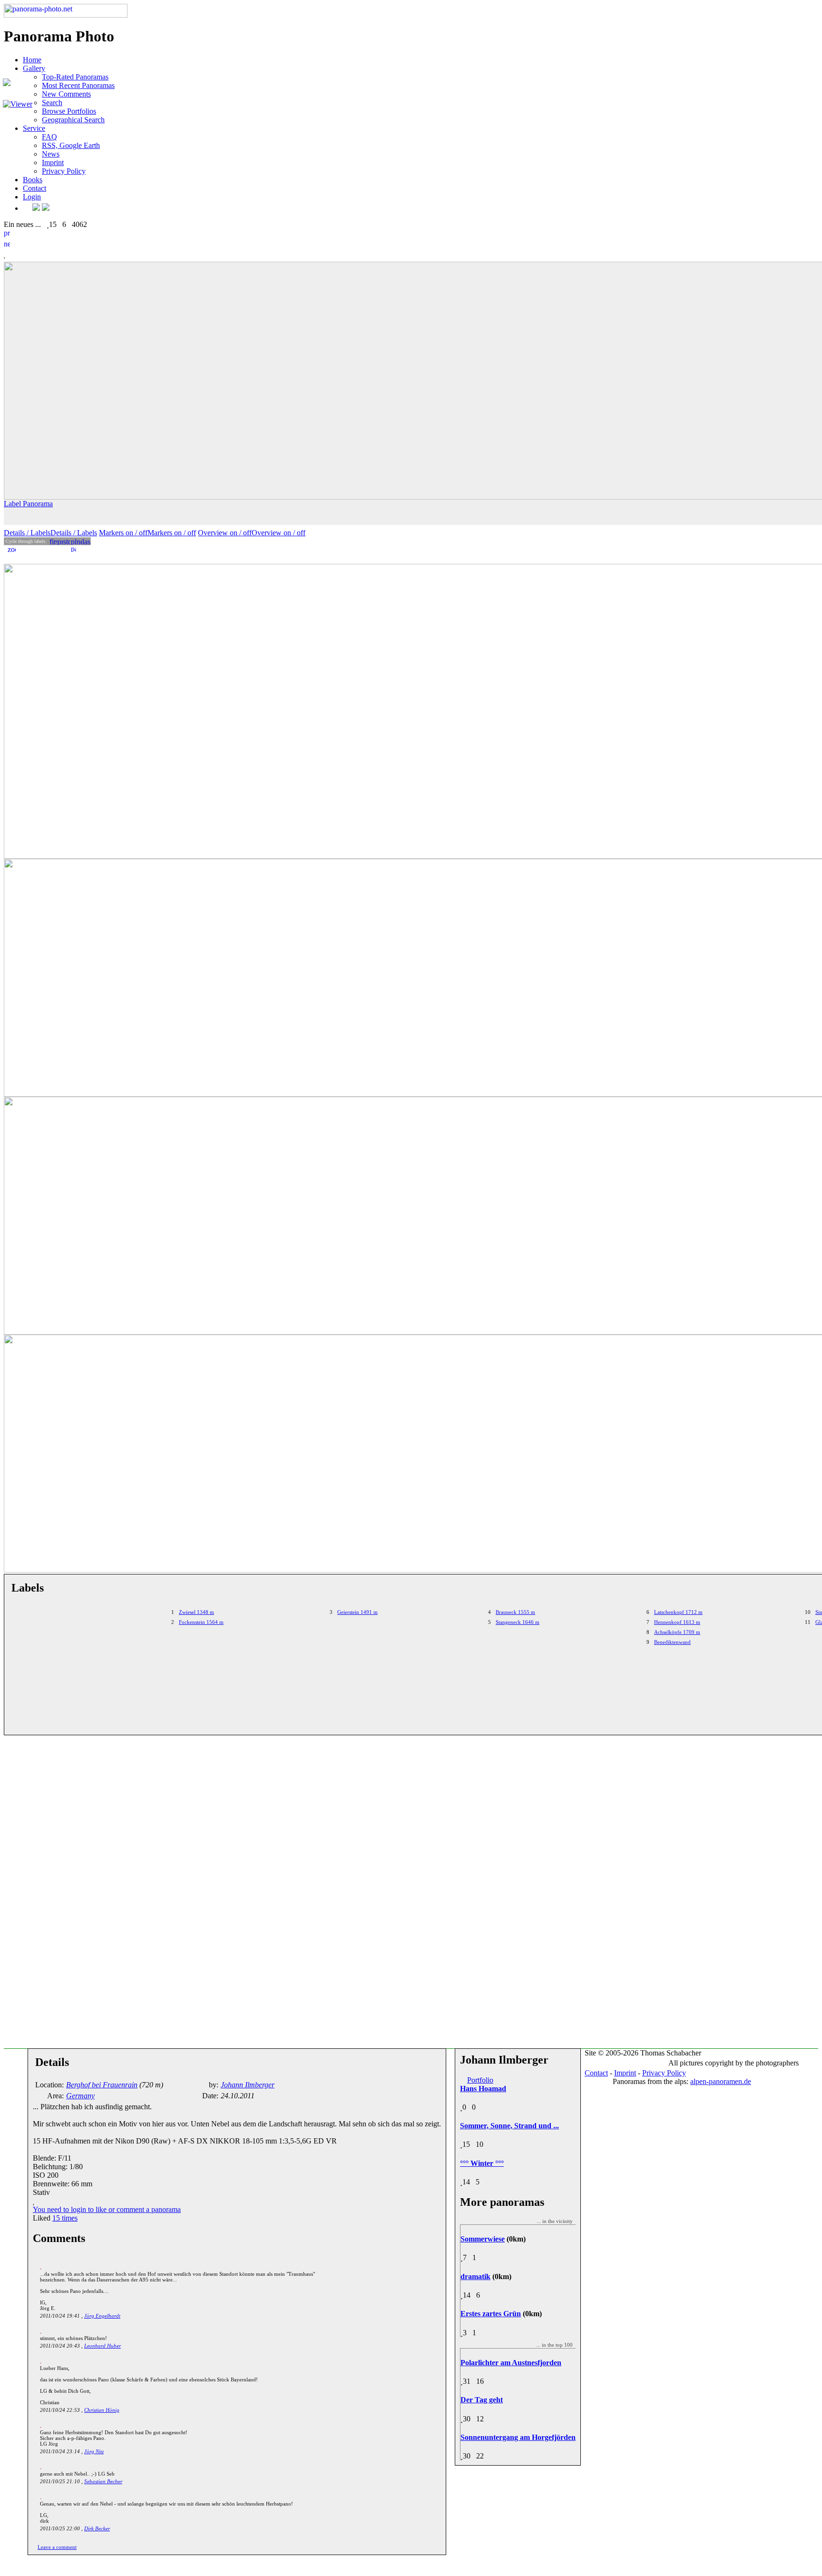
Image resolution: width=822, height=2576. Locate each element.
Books (33, 180)
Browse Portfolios (69, 111)
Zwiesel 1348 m (196, 1612)
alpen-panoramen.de (721, 2081)
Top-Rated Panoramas (75, 77)
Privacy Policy (64, 171)
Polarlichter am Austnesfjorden (511, 2363)
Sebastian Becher (103, 2481)
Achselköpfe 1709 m (677, 1632)
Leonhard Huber (103, 2346)
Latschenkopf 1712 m (678, 1612)
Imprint (53, 162)
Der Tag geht (482, 2400)
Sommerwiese (483, 2239)
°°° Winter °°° (482, 2163)
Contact (34, 188)
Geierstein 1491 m (357, 1612)
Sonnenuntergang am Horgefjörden (518, 2437)
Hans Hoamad (483, 2089)
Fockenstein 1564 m (201, 1622)
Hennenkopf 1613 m (677, 1622)
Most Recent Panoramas (78, 85)
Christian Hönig (102, 2410)
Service (34, 128)
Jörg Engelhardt (102, 2316)
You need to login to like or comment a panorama (107, 2209)
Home (32, 60)
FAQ (49, 137)
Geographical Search (73, 120)
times (65, 2218)
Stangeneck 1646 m (518, 1622)
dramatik (475, 2276)
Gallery (34, 68)
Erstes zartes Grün (491, 2314)
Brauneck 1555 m (515, 1612)
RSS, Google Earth (71, 145)
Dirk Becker (97, 2528)
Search (52, 103)
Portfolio (480, 2080)
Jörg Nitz (94, 2451)
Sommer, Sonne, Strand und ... (509, 2126)
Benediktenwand (672, 1642)
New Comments (66, 94)
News (51, 154)
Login (32, 197)
